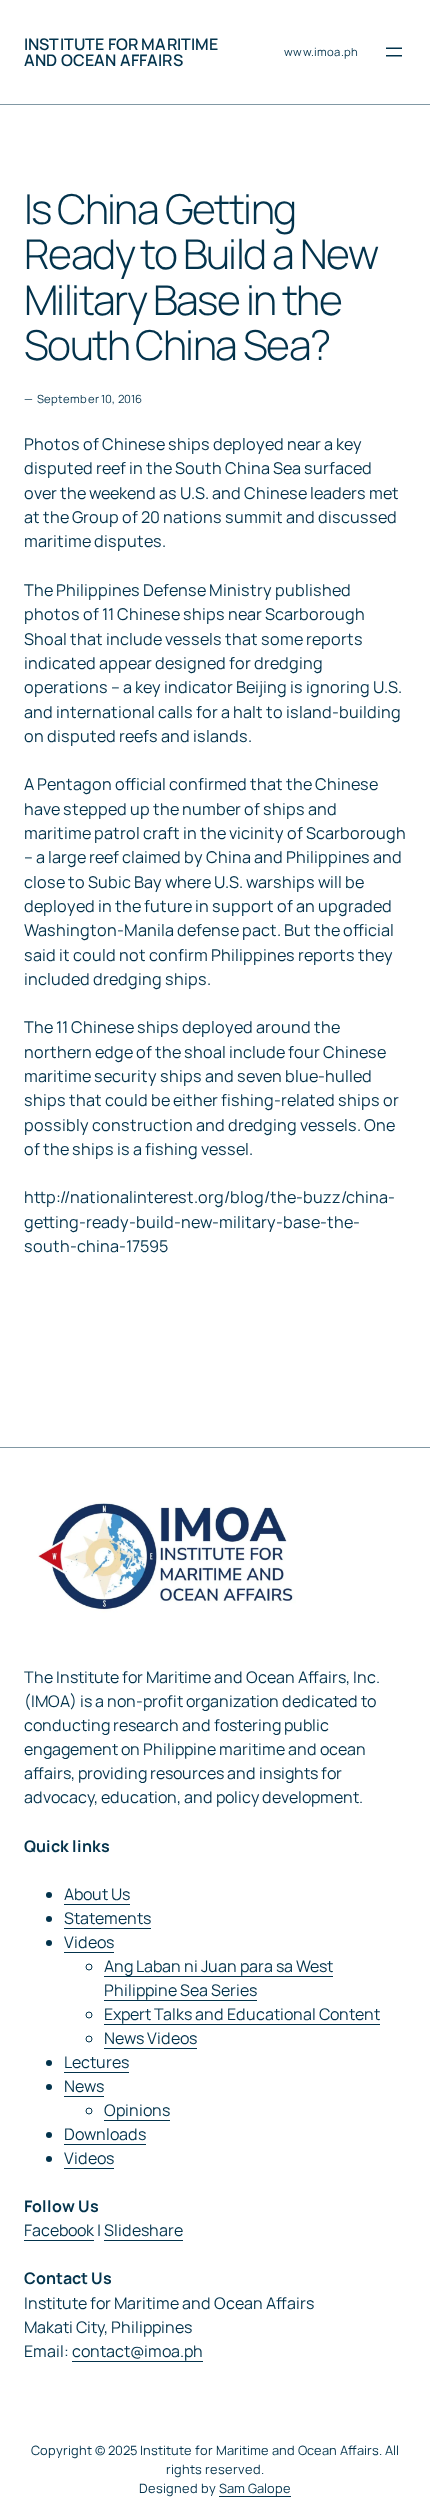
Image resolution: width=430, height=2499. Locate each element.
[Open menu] (394, 52)
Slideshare (143, 2230)
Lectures (96, 2062)
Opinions (137, 2110)
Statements (107, 1918)
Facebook (59, 2230)
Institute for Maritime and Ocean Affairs (121, 52)
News (84, 2086)
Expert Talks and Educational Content (242, 2014)
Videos (89, 1942)
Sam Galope (255, 2488)
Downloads (105, 2134)
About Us (97, 1894)
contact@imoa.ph (137, 2351)
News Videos (150, 2038)
